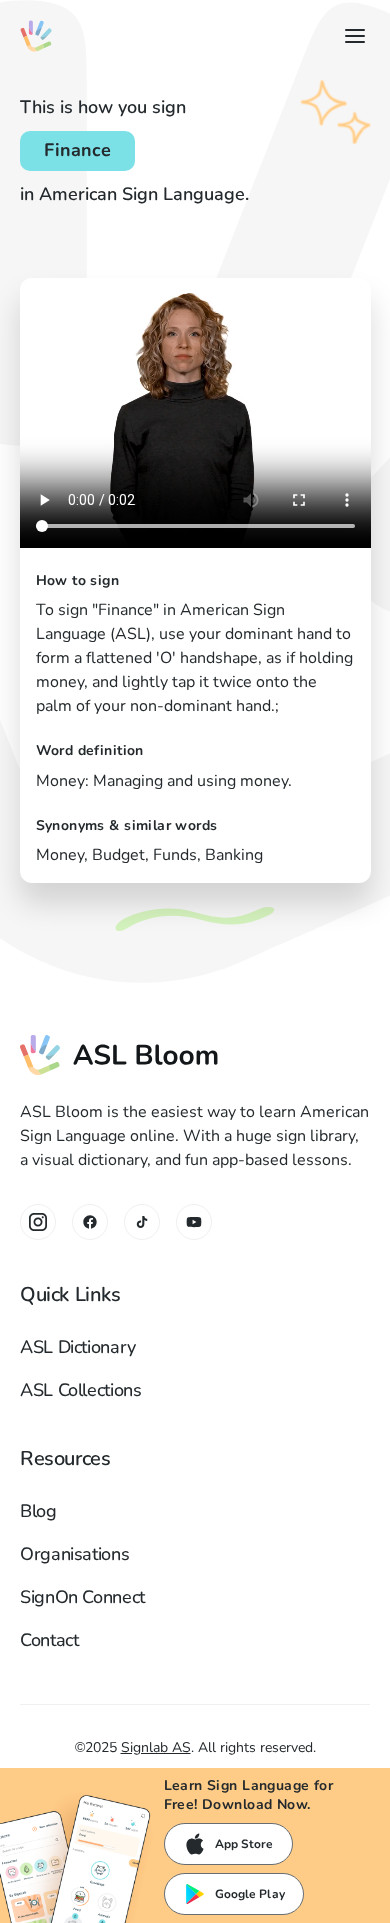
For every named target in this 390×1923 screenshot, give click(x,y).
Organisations (74, 1554)
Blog (38, 1511)
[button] (351, 36)
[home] (36, 36)
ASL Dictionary (78, 1347)
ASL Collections (81, 1390)
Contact (49, 1640)
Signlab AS (156, 1747)
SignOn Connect (82, 1597)
